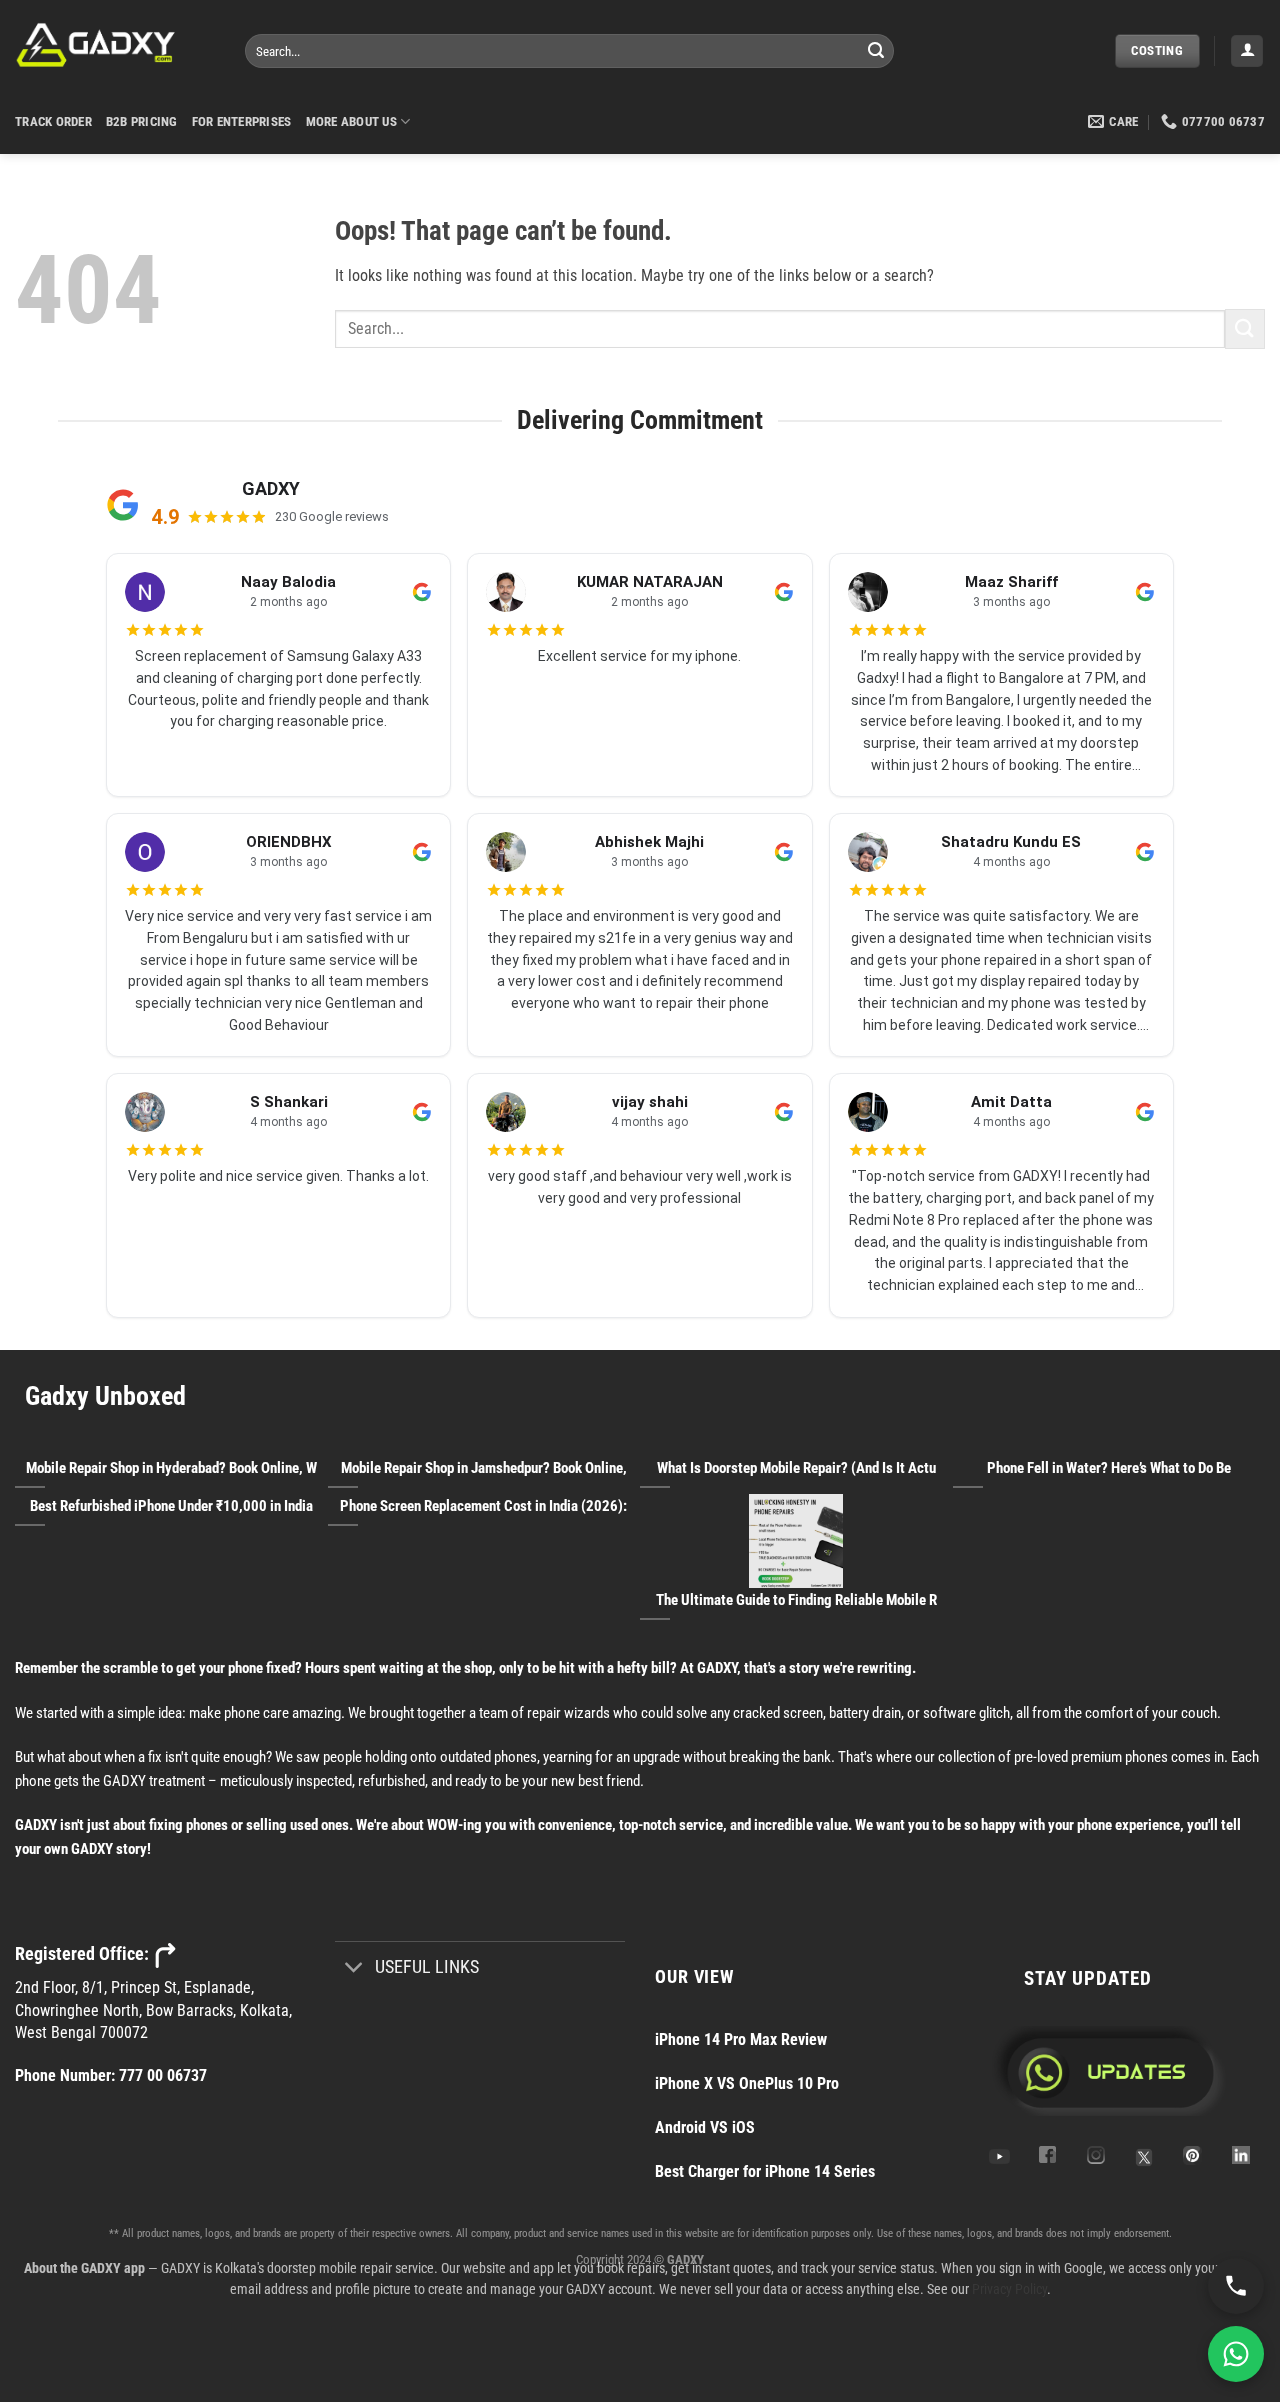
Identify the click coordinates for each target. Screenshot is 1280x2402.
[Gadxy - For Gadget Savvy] (115, 45)
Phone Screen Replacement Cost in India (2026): (483, 1506)
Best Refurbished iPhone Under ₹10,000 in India (171, 1506)
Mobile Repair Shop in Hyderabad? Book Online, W (171, 1468)
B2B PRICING (142, 121)
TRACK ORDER (53, 121)
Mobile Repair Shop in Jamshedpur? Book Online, (484, 1468)
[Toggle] (354, 1968)
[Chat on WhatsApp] (1236, 2354)
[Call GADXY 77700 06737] (1236, 2286)
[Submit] (876, 51)
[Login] (1247, 51)
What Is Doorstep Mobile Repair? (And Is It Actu (796, 1468)
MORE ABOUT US (351, 121)
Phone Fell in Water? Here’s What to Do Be (1109, 1468)
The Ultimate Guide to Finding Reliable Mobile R (796, 1600)
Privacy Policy (1009, 2289)
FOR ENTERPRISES (242, 121)
